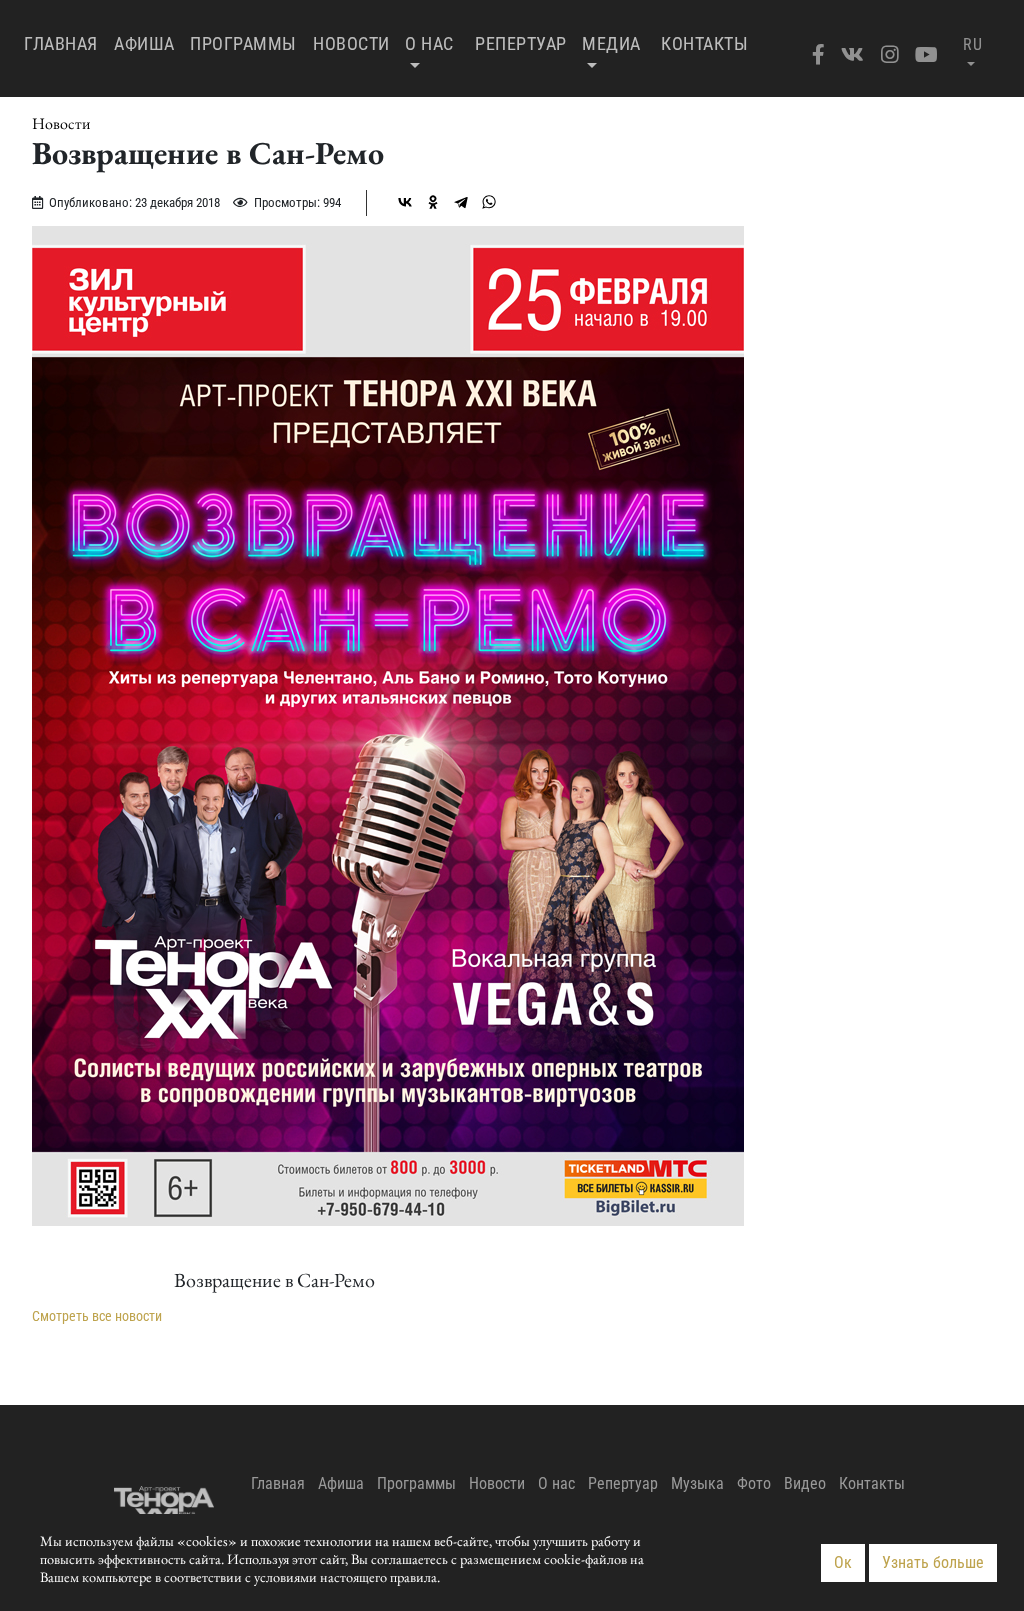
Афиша (144, 43)
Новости (351, 43)
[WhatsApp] (489, 202)
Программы (243, 43)
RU (972, 44)
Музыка (697, 1483)
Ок (843, 1562)
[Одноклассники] (433, 202)
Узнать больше (933, 1562)
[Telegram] (461, 202)
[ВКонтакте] (405, 202)
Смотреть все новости (97, 1316)
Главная (65, 43)
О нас (429, 43)
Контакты (704, 43)
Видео (805, 1483)
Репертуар (521, 43)
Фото (754, 1483)
